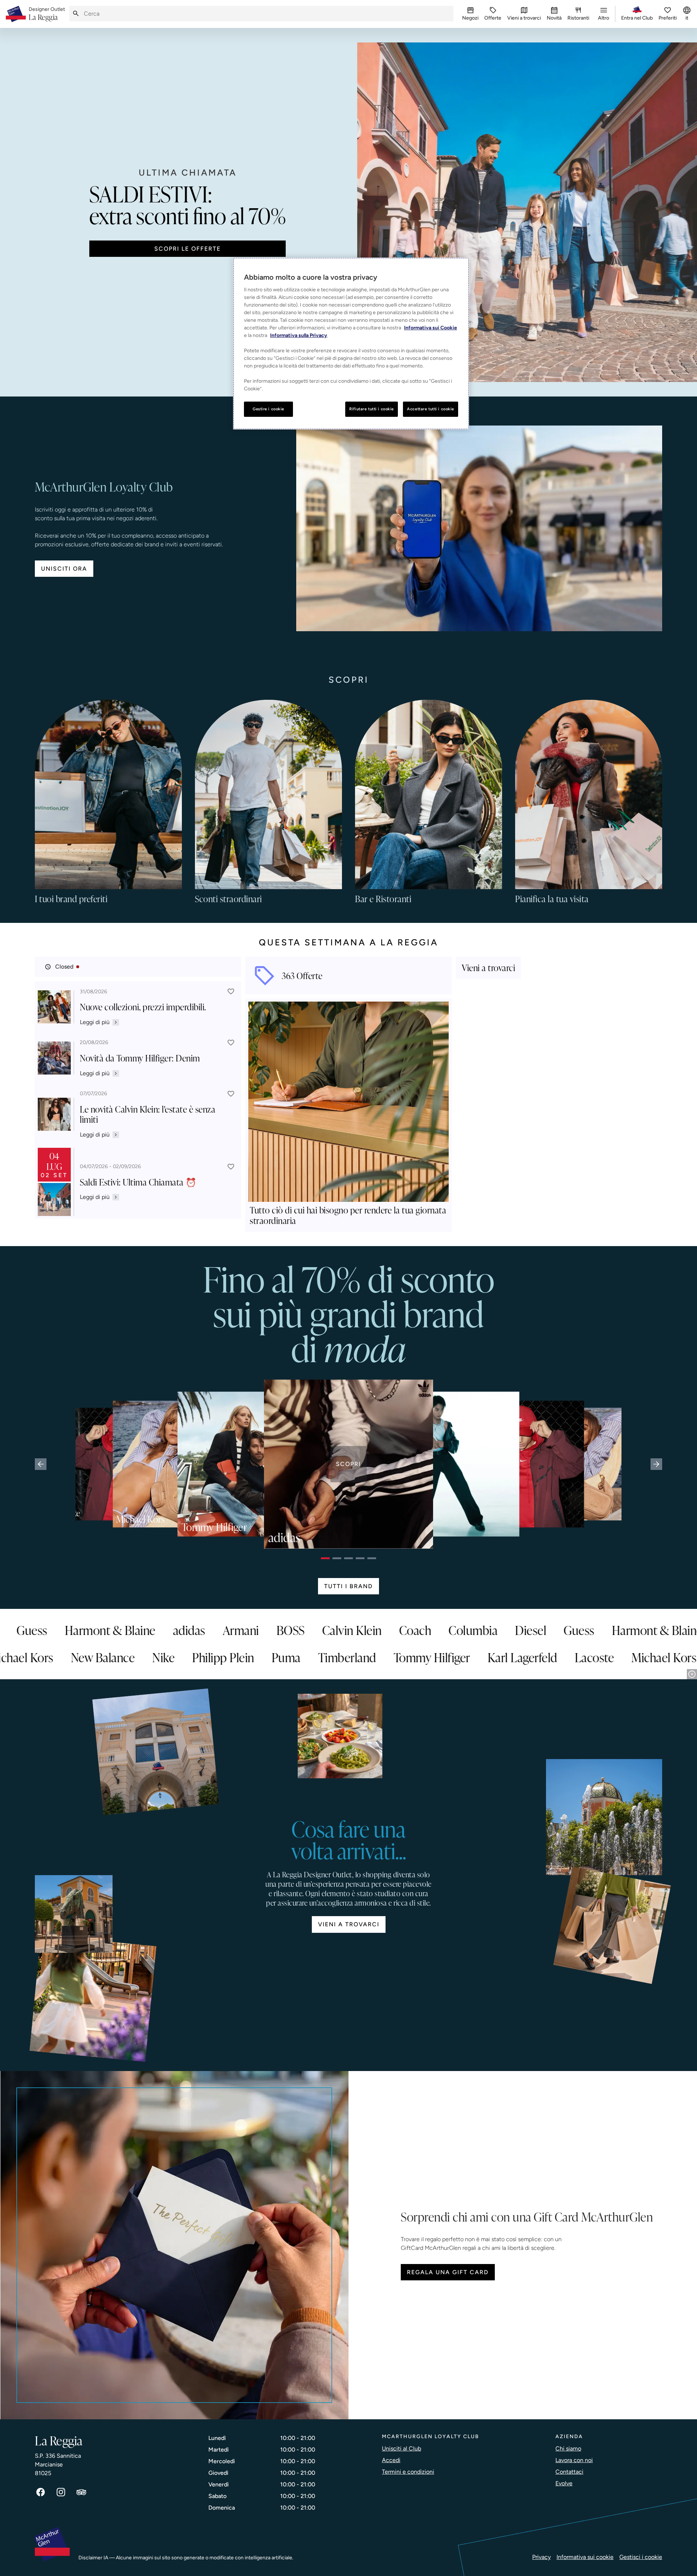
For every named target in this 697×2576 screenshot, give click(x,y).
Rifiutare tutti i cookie (372, 409)
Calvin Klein (482, 1630)
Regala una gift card (448, 2272)
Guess (162, 1630)
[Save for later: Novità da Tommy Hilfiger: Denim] (231, 1043)
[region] (351, 344)
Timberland (217, 1657)
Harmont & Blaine (240, 1630)
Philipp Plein (93, 1657)
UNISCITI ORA (64, 569)
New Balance (616, 1657)
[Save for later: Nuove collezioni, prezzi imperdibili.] (231, 991)
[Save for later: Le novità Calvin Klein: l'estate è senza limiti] (231, 1094)
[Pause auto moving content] (692, 1674)
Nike (34, 1657)
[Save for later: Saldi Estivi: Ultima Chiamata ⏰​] (231, 1167)
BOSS (420, 1630)
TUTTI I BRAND (348, 1586)
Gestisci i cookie (641, 2557)
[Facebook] (41, 2492)
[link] (47, 14)
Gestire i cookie (268, 409)
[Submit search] (76, 14)
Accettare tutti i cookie (431, 409)
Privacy (541, 2557)
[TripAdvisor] (81, 2492)
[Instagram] (61, 2492)
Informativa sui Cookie (431, 328)
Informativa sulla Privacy (299, 335)
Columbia (56, 1630)
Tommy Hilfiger (302, 1657)
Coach (545, 1630)
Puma (156, 1657)
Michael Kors (534, 1657)
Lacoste (465, 1657)
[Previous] (41, 1464)
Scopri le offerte (188, 249)
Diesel (113, 1630)
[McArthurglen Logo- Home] (16, 14)
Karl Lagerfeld (393, 1657)
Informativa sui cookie (585, 2557)
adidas (319, 1630)
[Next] (656, 1464)
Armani (371, 1630)
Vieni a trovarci (349, 1924)
